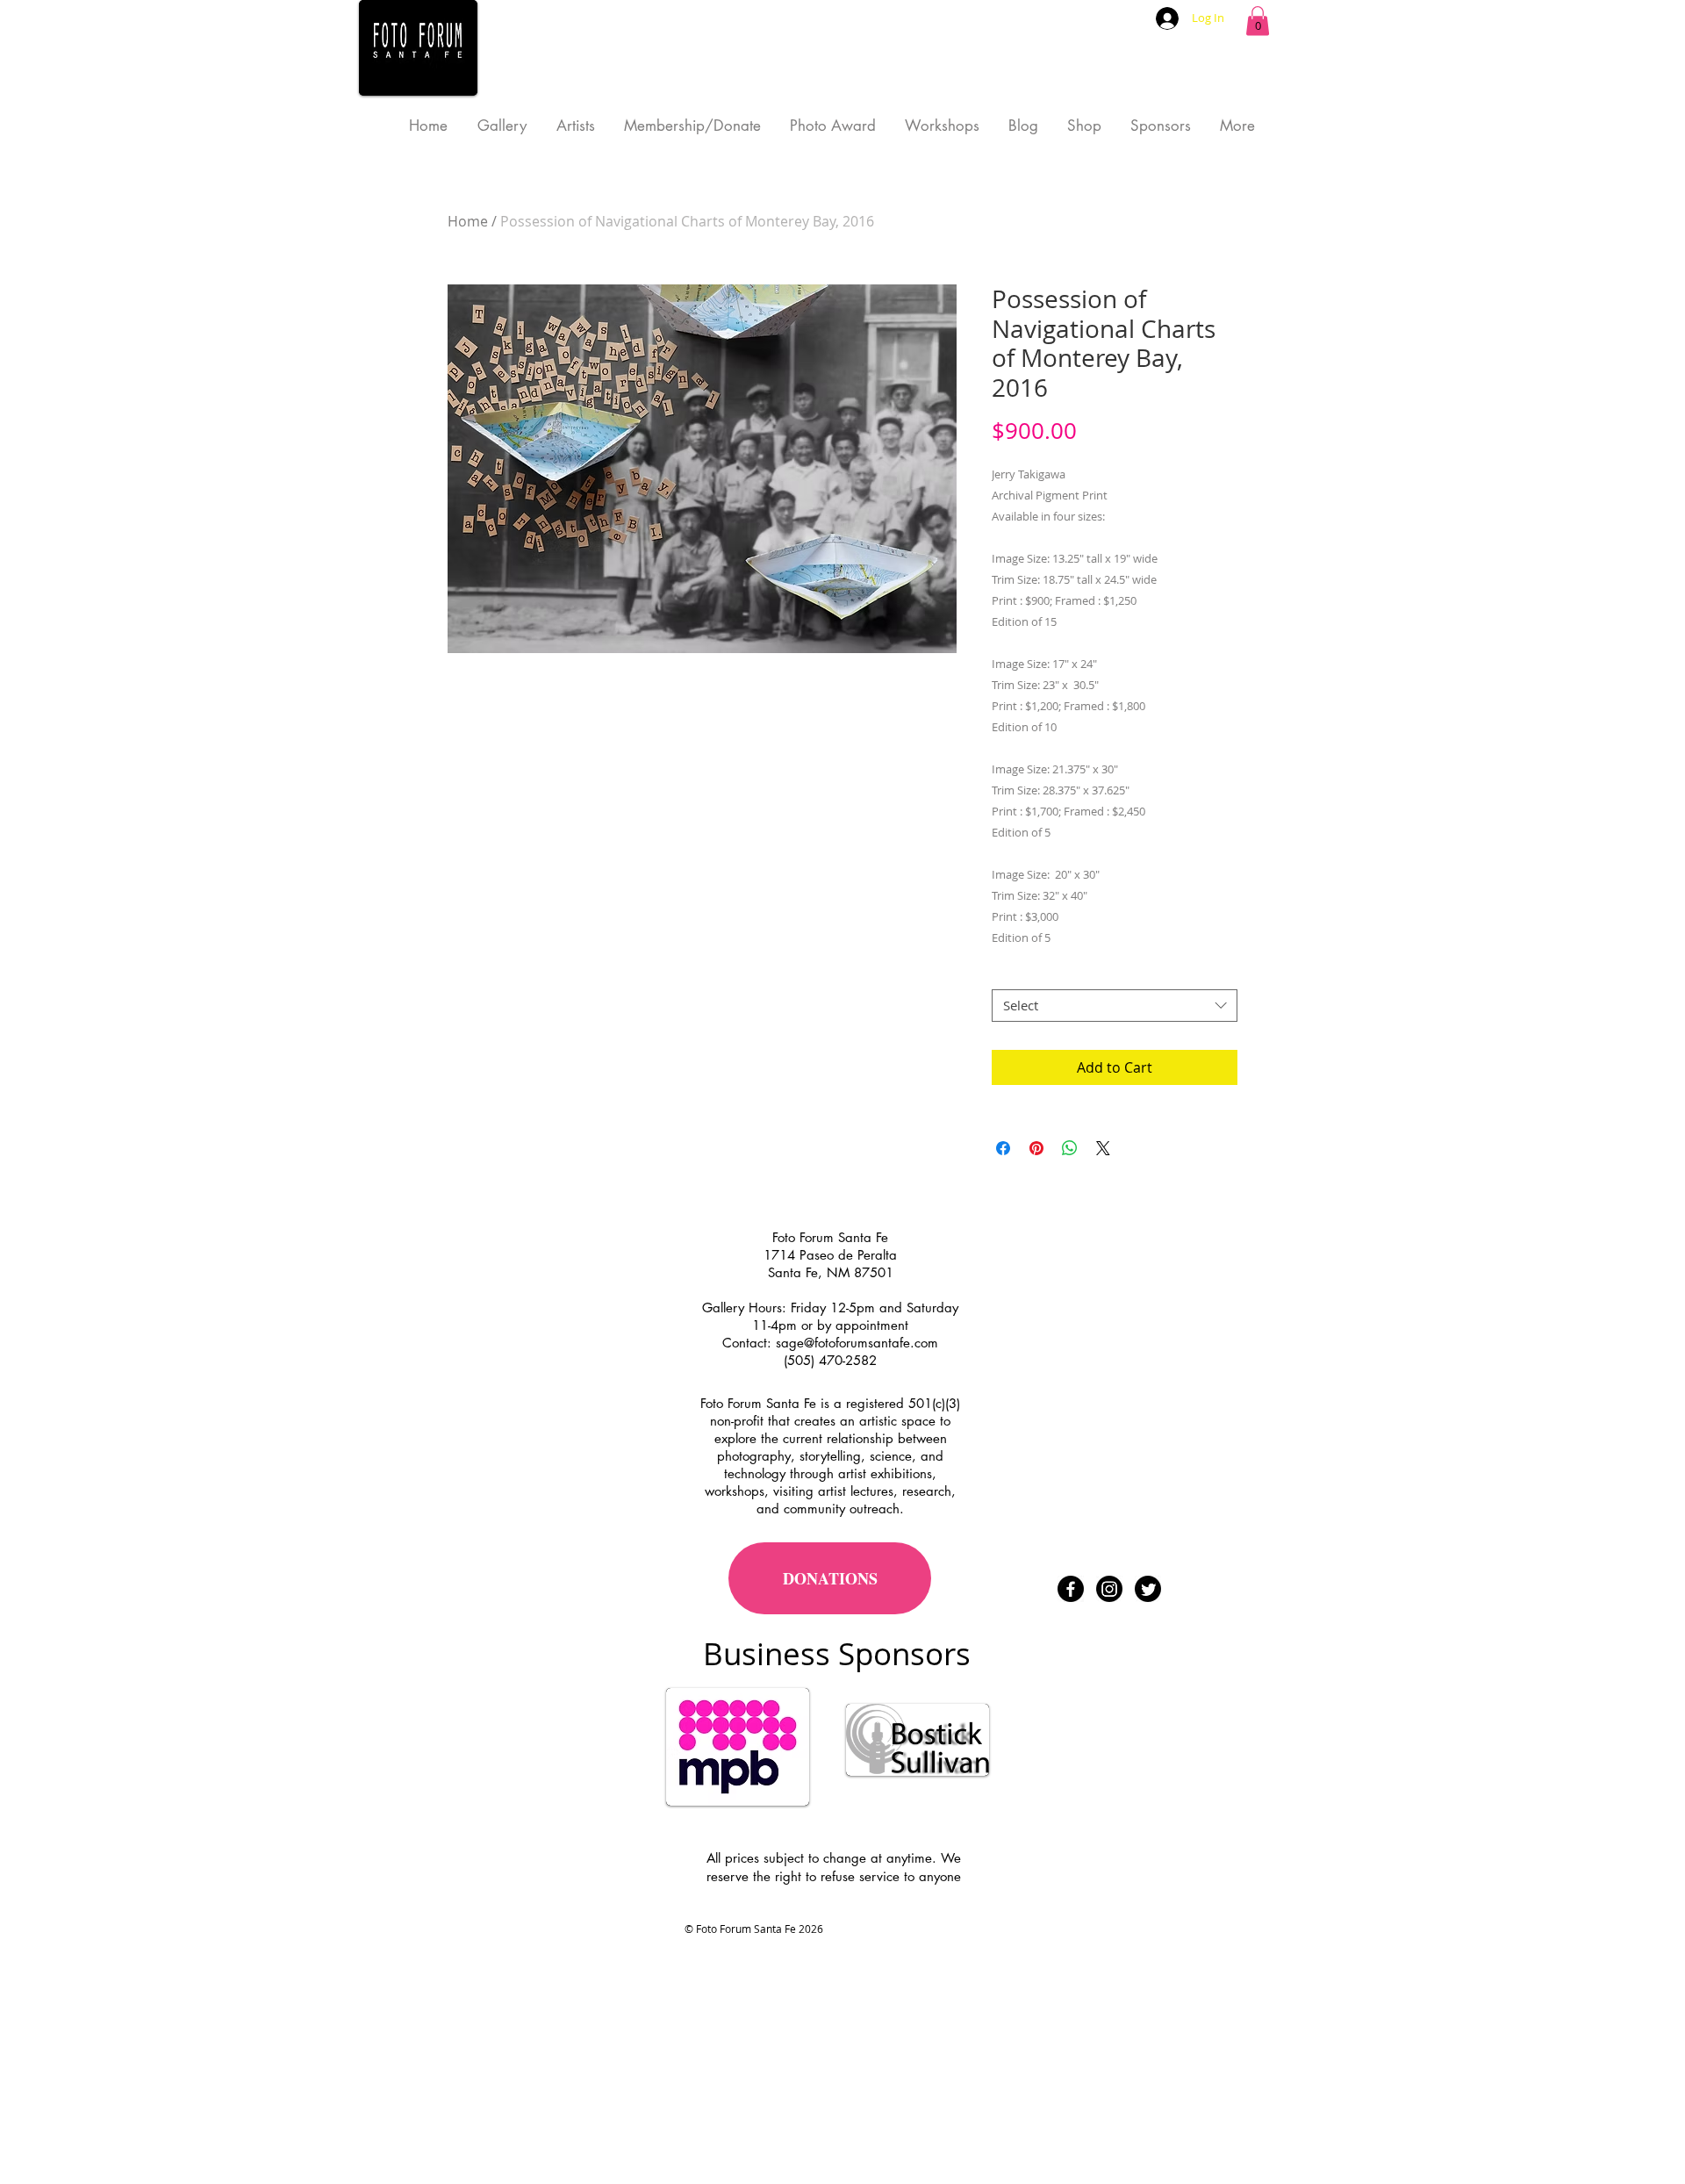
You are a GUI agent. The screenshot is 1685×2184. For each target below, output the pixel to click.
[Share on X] (1103, 1148)
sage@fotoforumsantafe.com (857, 1343)
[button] (1258, 21)
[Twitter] (1148, 1589)
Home (468, 221)
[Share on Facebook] (1003, 1148)
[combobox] (1115, 1006)
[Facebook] (1071, 1589)
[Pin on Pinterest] (1036, 1148)
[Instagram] (1109, 1589)
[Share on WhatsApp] (1070, 1148)
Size (1009, 973)
